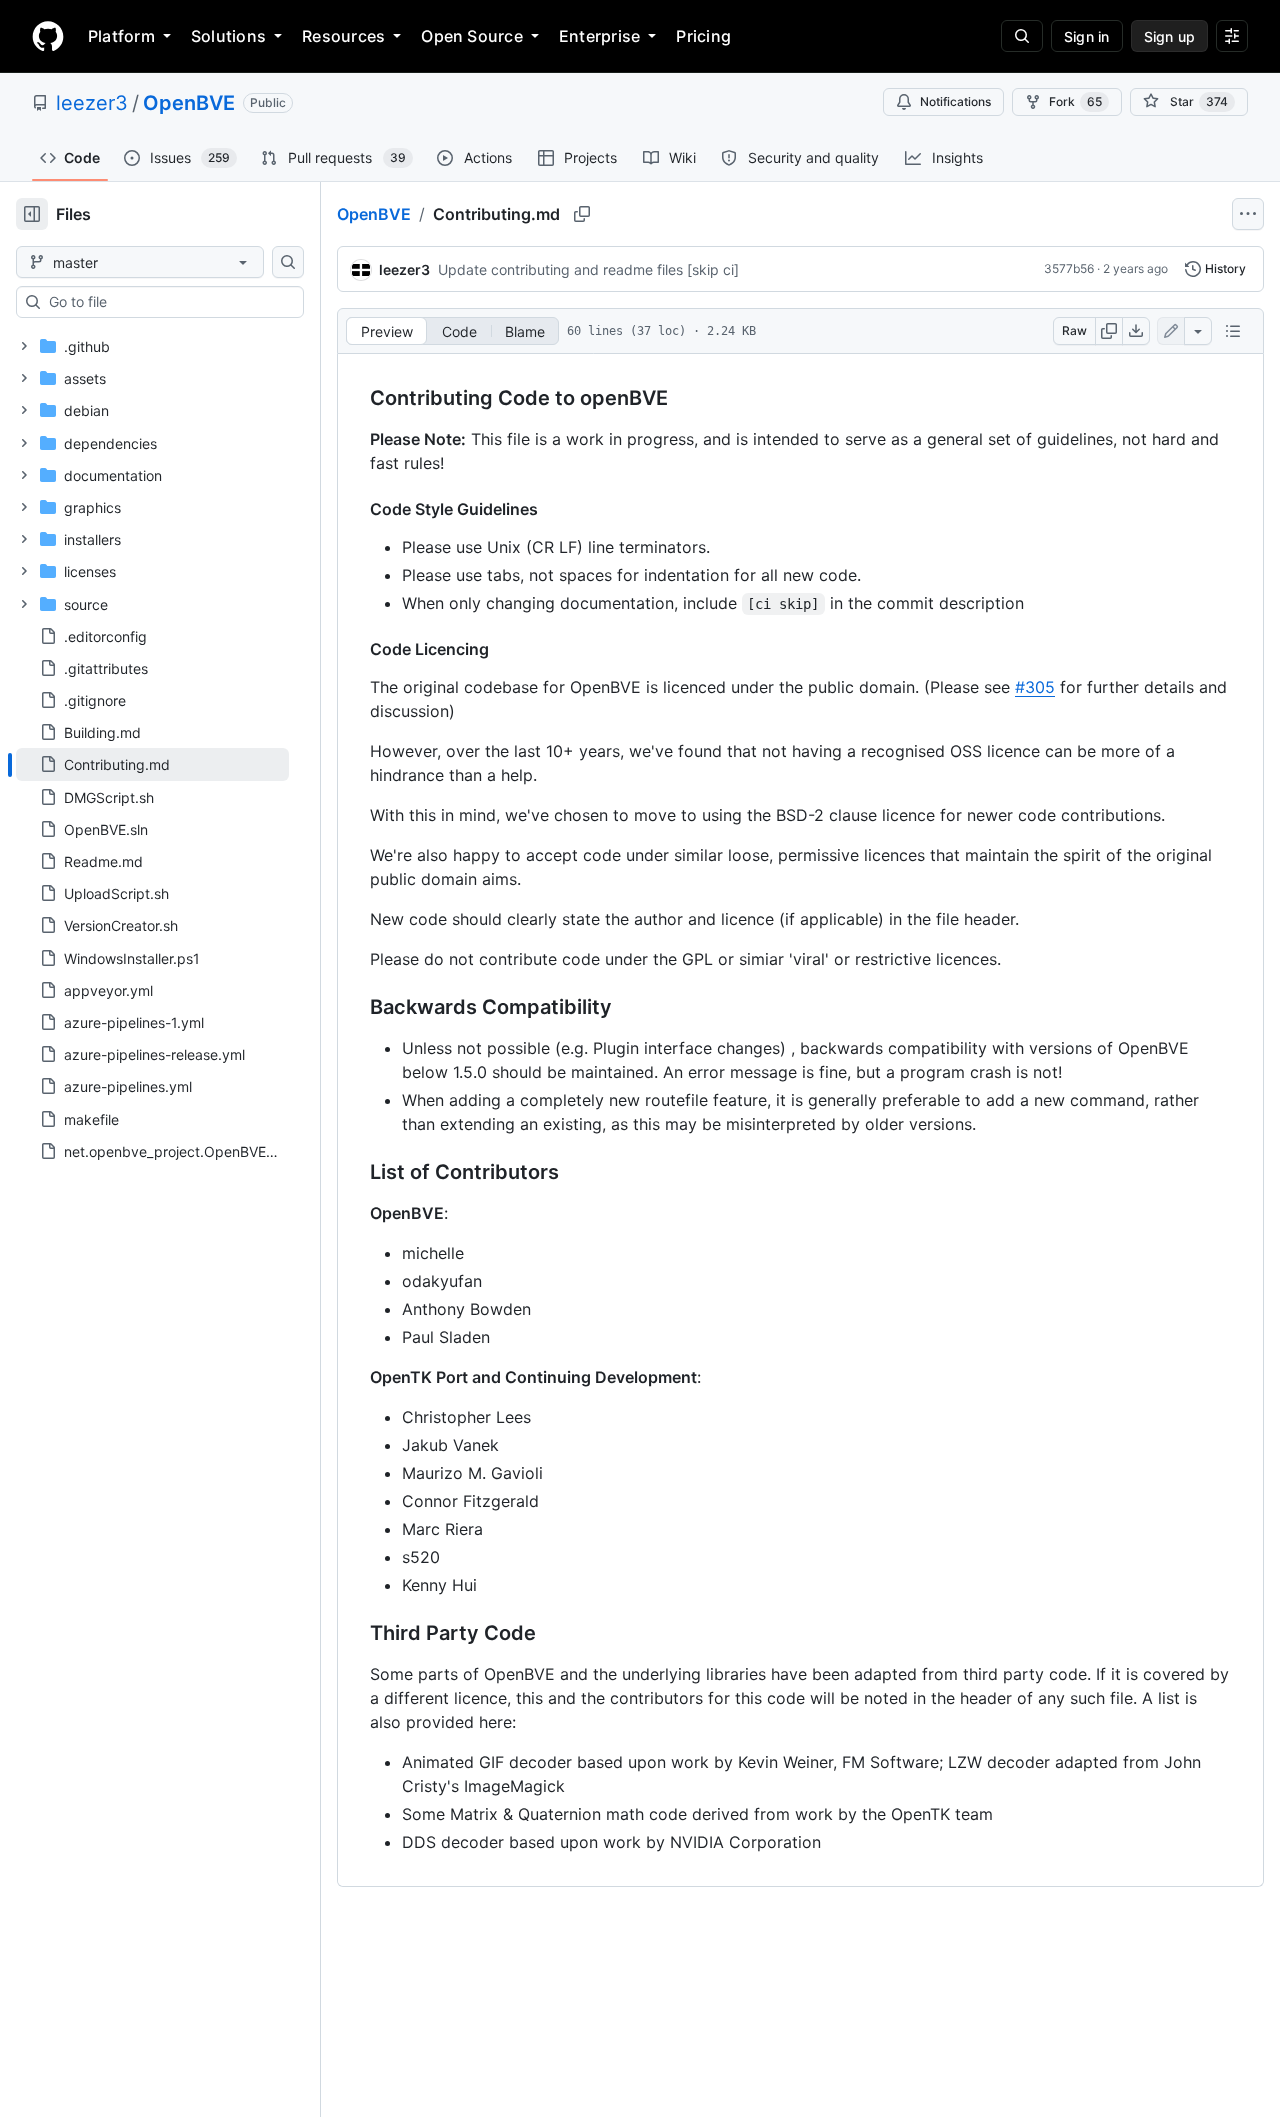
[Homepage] (48, 36)
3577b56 (1069, 268)
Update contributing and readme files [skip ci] (588, 269)
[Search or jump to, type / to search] (1022, 36)
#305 (1035, 687)
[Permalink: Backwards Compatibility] (356, 1008)
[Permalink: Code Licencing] (356, 649)
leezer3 (92, 103)
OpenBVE (189, 103)
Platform (121, 36)
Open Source (472, 36)
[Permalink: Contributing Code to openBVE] (356, 399)
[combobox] (168, 302)
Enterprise (599, 36)
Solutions (228, 36)
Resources (343, 36)
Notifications (955, 101)
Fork (1075, 101)
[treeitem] (152, 764)
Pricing (703, 36)
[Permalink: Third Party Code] (356, 1634)
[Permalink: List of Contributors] (356, 1173)
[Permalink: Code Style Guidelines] (356, 509)
